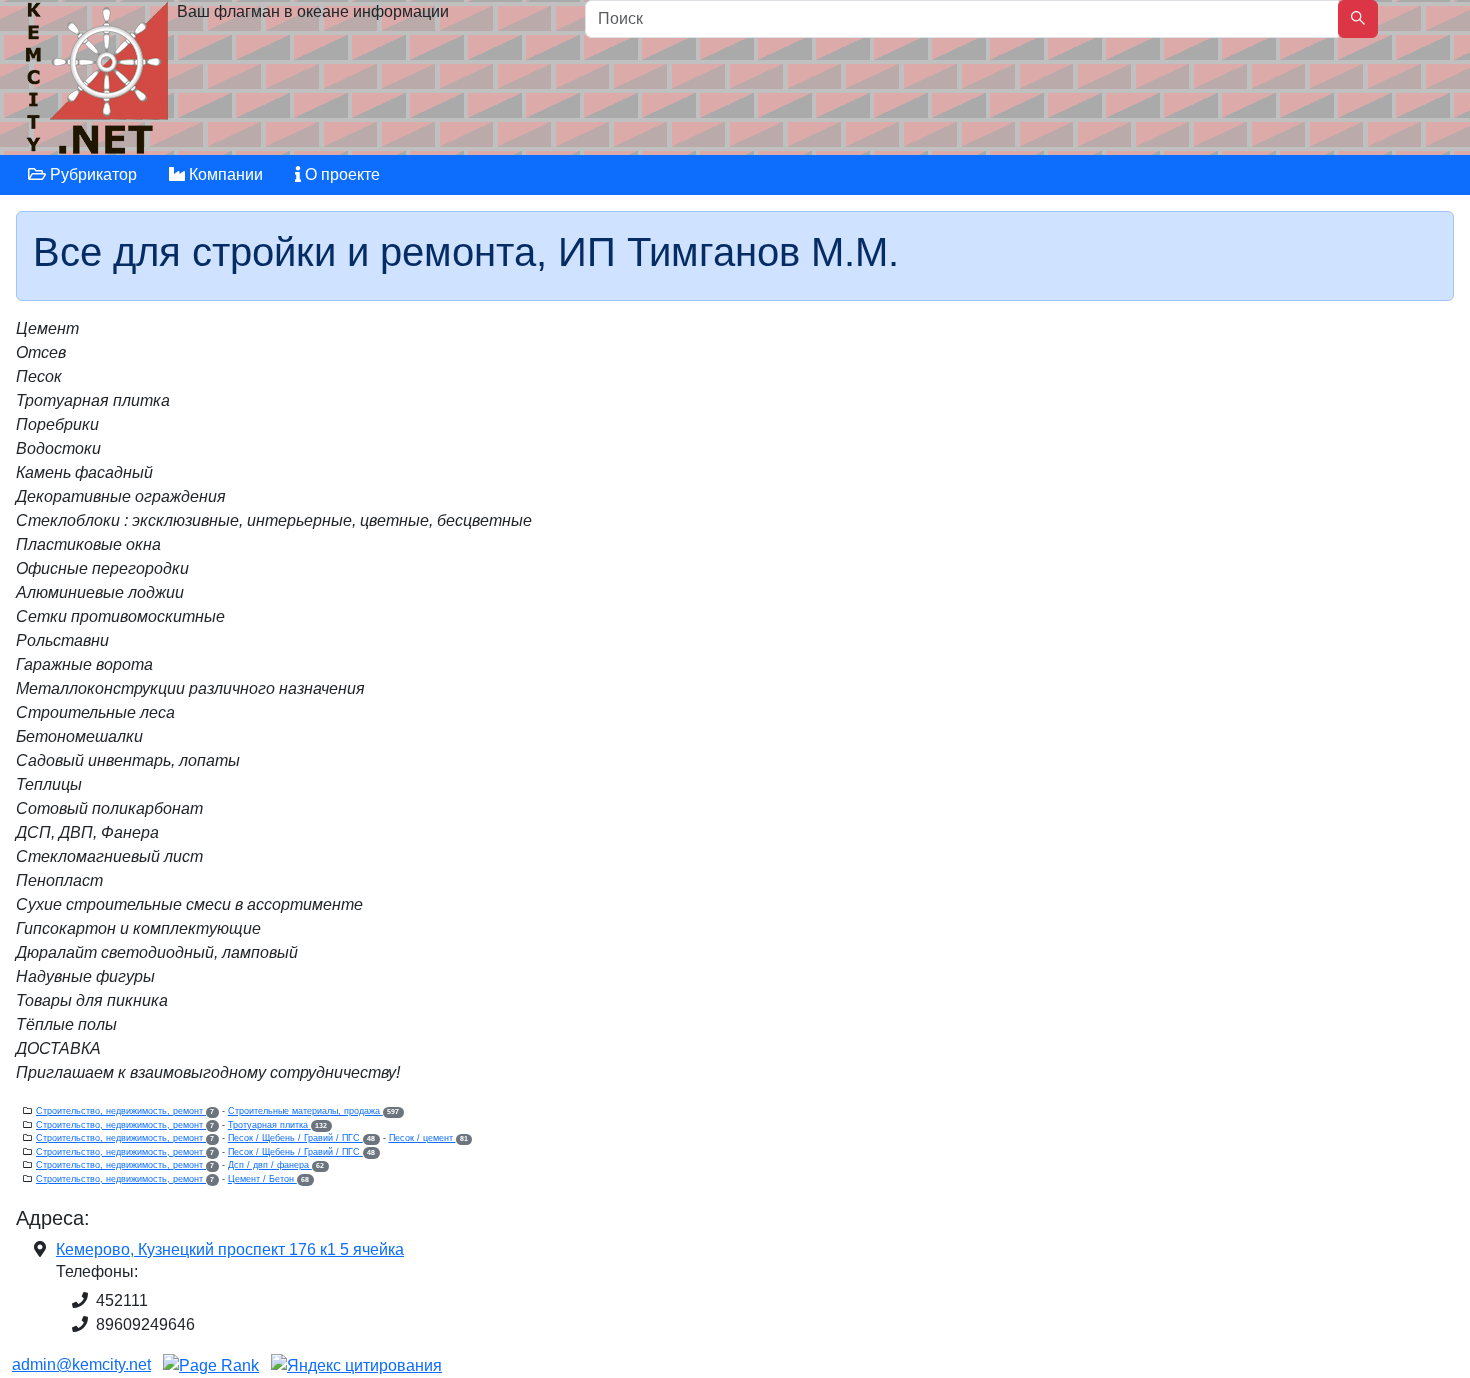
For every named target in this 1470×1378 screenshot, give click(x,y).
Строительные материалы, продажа (313, 1111)
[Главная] (99, 82)
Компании (224, 174)
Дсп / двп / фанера (276, 1165)
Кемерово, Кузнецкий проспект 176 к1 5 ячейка (230, 1249)
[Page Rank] (211, 1364)
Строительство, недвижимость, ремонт (125, 1111)
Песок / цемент (428, 1138)
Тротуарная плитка (277, 1125)
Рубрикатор (91, 174)
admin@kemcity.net (81, 1364)
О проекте (340, 174)
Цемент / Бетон (268, 1179)
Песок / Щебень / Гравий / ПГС (301, 1138)
